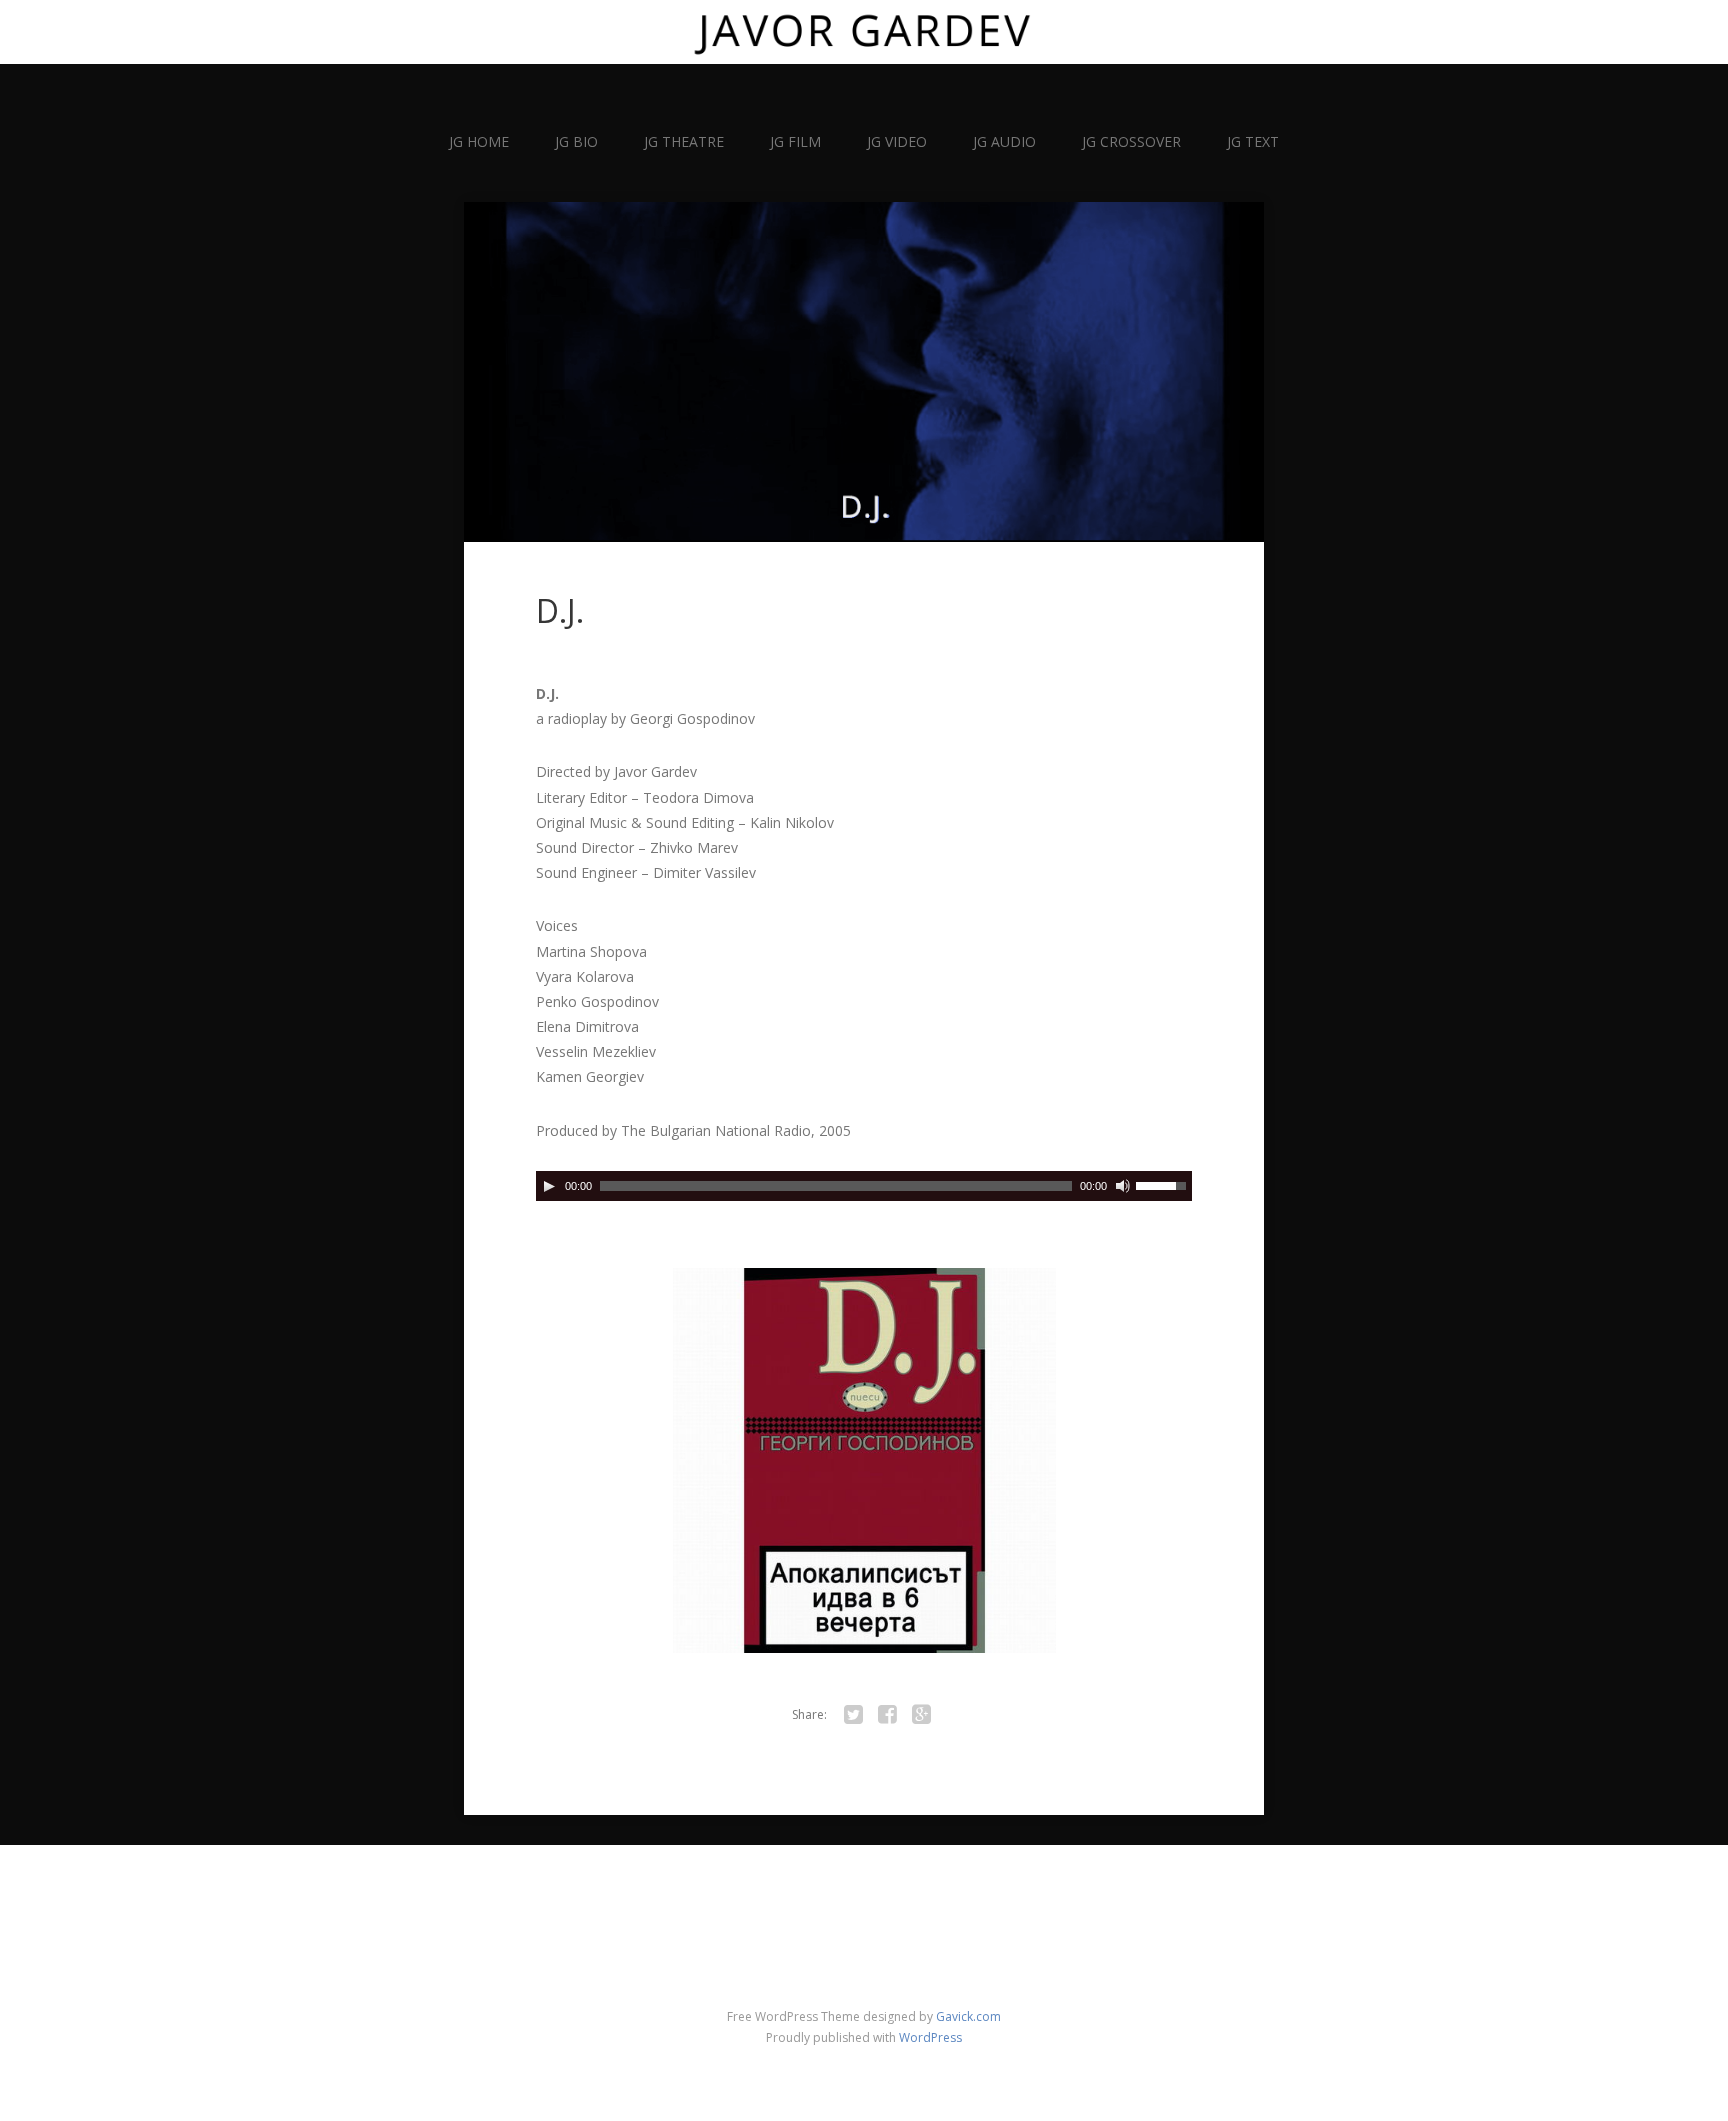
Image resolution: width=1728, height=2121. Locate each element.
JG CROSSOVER (1131, 141)
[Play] (549, 1186)
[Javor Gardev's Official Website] (864, 32)
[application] (864, 1186)
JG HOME (479, 141)
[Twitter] (853, 1715)
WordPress (930, 2037)
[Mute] (1123, 1186)
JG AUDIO (1004, 141)
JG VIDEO (897, 141)
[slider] (1164, 1184)
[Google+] (921, 1715)
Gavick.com (968, 2016)
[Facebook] (887, 1715)
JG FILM (795, 141)
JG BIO (576, 141)
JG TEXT (1253, 141)
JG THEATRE (684, 141)
